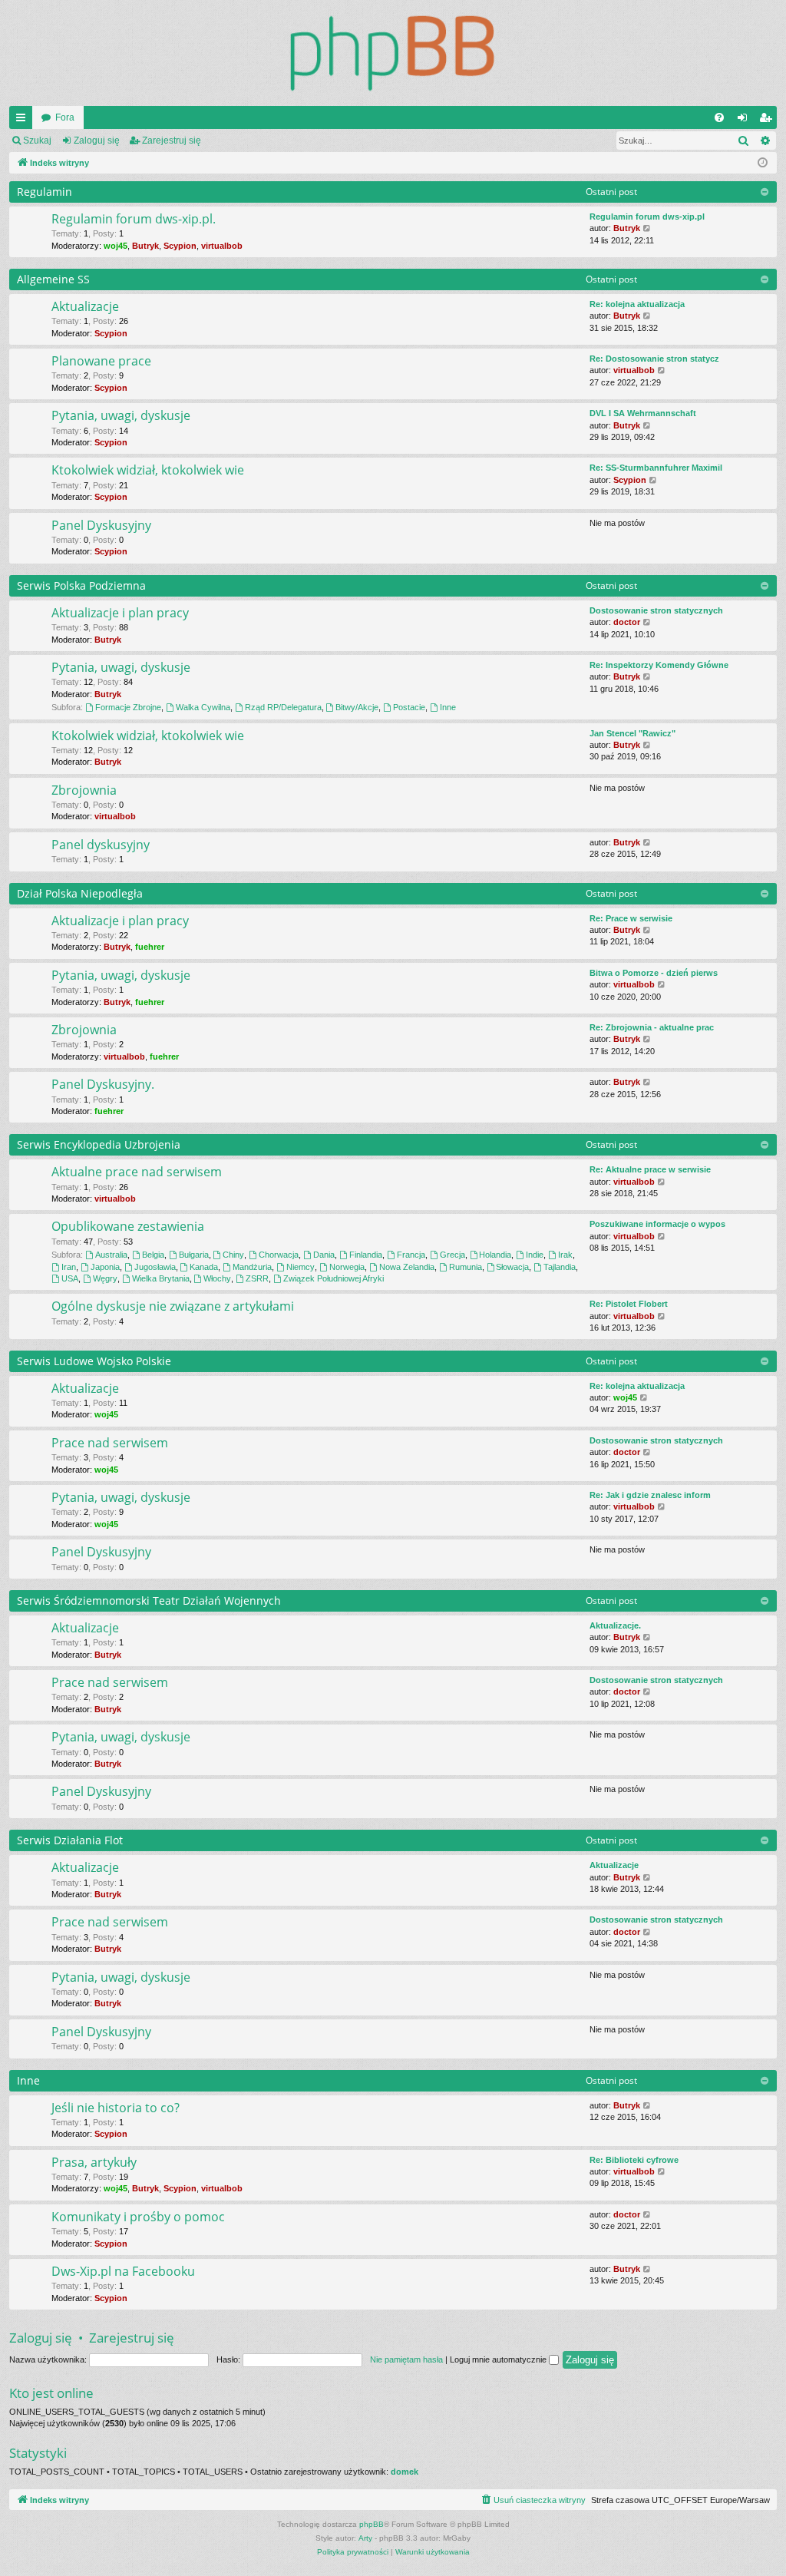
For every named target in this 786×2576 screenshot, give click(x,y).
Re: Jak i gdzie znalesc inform (650, 1495)
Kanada (204, 1267)
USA (70, 1278)
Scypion (180, 246)
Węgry (105, 1278)
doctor (627, 622)
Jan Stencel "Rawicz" (632, 733)
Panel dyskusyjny (101, 845)
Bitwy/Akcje (357, 707)
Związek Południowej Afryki (334, 1278)
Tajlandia (560, 1267)
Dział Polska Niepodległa (80, 893)
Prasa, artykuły (94, 2162)
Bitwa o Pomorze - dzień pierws (654, 973)
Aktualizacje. (615, 1625)
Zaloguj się (97, 141)
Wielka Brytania (161, 1278)
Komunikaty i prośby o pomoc (138, 2217)
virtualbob (222, 246)
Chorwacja (279, 1255)
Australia (111, 1255)
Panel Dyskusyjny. (103, 1084)
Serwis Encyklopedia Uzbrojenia (99, 1144)
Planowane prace (101, 361)
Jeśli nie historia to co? (116, 2108)
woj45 (116, 246)
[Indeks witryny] (393, 53)
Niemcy (301, 1267)
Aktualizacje (85, 306)
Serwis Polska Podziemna (81, 585)
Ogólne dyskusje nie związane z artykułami (173, 1306)
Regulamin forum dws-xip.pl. (134, 219)
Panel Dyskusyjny (101, 525)
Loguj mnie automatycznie (499, 2359)
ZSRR (257, 1278)
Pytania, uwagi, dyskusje (121, 415)
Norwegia (347, 1267)
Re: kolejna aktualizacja (637, 304)
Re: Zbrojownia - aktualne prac (652, 1027)
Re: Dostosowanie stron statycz (654, 359)
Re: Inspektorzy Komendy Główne (659, 665)
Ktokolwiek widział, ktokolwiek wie (148, 470)
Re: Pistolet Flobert (629, 1304)
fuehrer (150, 947)
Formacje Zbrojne (128, 707)
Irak (565, 1255)
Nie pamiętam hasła (406, 2359)
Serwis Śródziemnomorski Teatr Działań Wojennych (149, 1600)
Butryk (145, 246)
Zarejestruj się (172, 141)
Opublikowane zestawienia (128, 1226)
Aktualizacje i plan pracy (120, 613)
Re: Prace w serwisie (631, 918)
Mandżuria (252, 1267)
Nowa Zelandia (407, 1267)
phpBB (372, 2524)
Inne (448, 707)
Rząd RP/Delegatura (283, 707)
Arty (365, 2538)
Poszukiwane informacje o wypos (657, 1224)
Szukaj (37, 141)
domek (405, 2472)
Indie (535, 1255)
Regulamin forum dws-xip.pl (647, 217)
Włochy (217, 1278)
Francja (411, 1255)
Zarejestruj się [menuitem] (768, 121)
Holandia (495, 1255)
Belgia (153, 1255)
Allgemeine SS (53, 279)
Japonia (105, 1267)
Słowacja (512, 1267)
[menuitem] (719, 117)
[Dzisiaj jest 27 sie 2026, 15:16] (763, 163)
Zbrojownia (84, 790)
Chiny (233, 1255)
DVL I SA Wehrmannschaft (643, 413)
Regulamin (45, 192)
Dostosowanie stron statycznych (656, 610)
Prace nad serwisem (110, 1443)
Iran (69, 1267)
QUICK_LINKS (24, 121)
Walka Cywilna (203, 707)
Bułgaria (194, 1255)
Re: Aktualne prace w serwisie (650, 1169)
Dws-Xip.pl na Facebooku (123, 2271)
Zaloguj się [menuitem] (745, 121)
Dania (324, 1255)
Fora (65, 117)
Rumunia (466, 1267)
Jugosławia (155, 1267)
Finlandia (366, 1255)
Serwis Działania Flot (70, 1840)
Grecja (452, 1255)
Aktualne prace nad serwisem (137, 1172)
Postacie (409, 707)
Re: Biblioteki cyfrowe (634, 2160)
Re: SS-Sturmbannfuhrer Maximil (656, 468)
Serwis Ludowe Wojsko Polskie (94, 1361)
